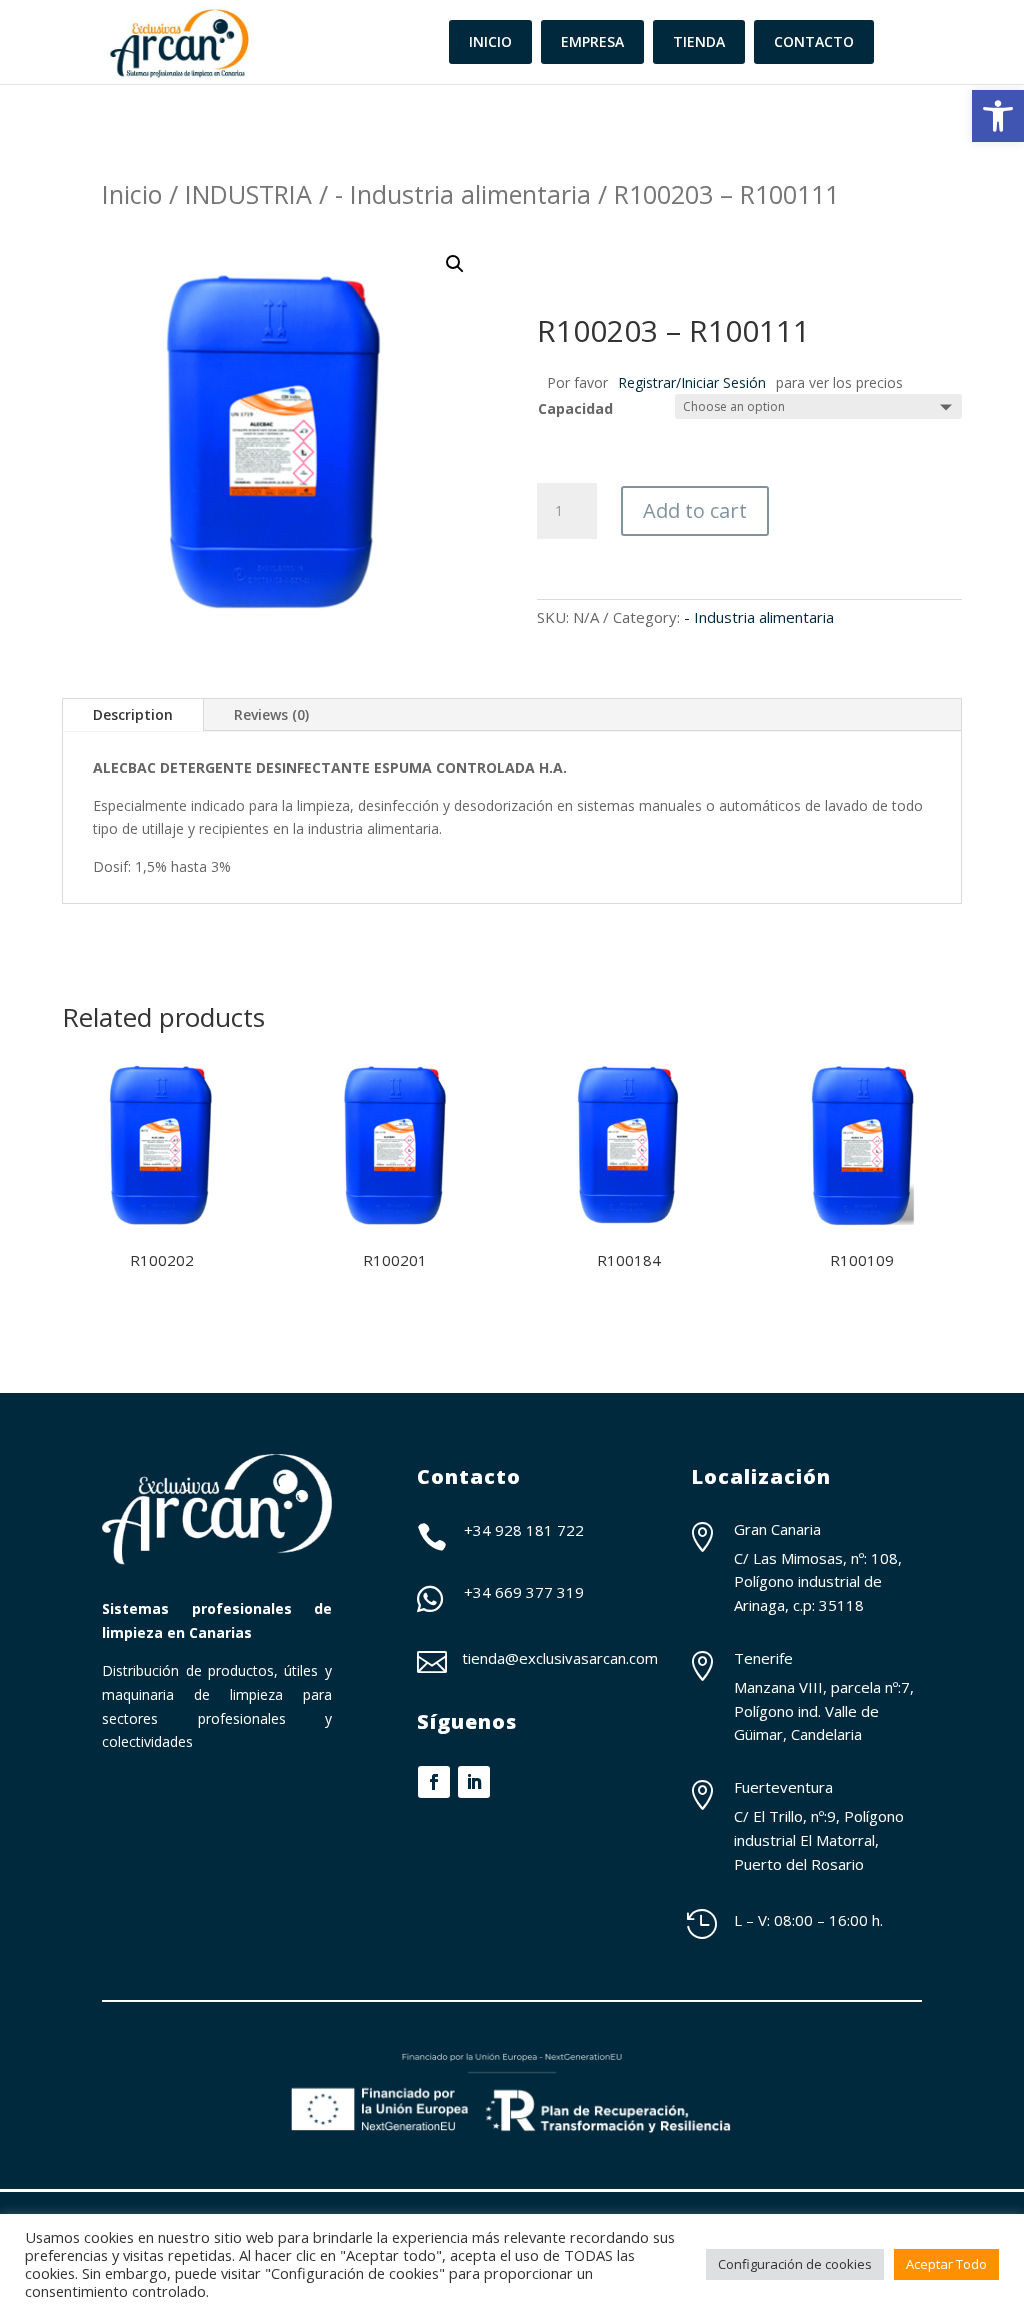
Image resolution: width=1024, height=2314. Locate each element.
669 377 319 (539, 1592)
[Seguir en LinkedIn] (474, 1782)
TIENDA (699, 41)
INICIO (490, 41)
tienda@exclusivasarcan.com (560, 1658)
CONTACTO (814, 41)
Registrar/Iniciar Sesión (692, 382)
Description (133, 714)
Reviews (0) (271, 714)
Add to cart (695, 510)
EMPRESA (592, 41)
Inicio (132, 194)
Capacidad (575, 408)
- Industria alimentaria (463, 194)
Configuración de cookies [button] (795, 2264)
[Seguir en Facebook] (434, 1782)
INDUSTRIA (248, 194)
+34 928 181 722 (524, 1530)
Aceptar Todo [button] (946, 2264)
